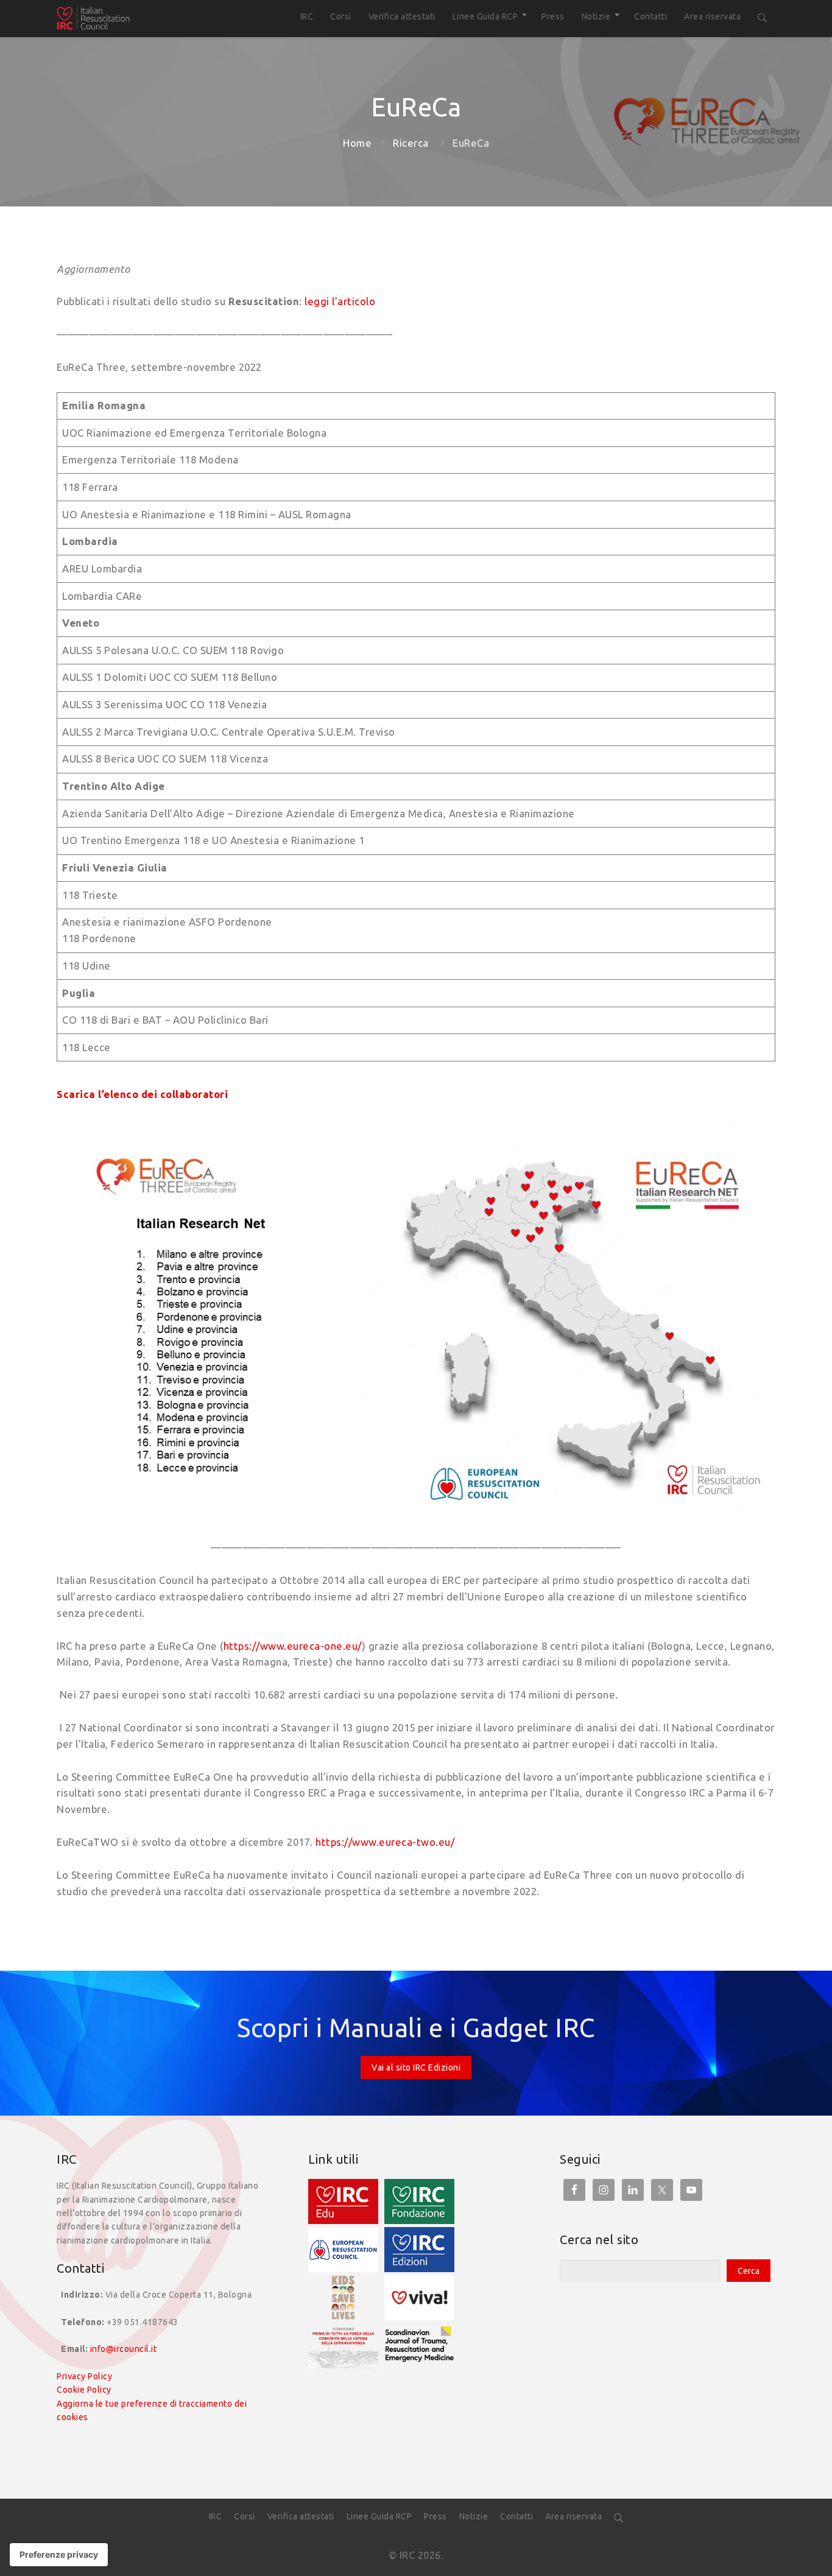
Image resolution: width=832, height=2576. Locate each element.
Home (357, 143)
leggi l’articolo (340, 301)
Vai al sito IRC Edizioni (416, 2067)
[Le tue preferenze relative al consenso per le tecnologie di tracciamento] (59, 2555)
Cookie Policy (84, 2390)
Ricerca (411, 143)
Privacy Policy (84, 2376)
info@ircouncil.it (124, 2349)
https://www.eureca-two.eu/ (385, 1842)
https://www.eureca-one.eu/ (293, 1646)
